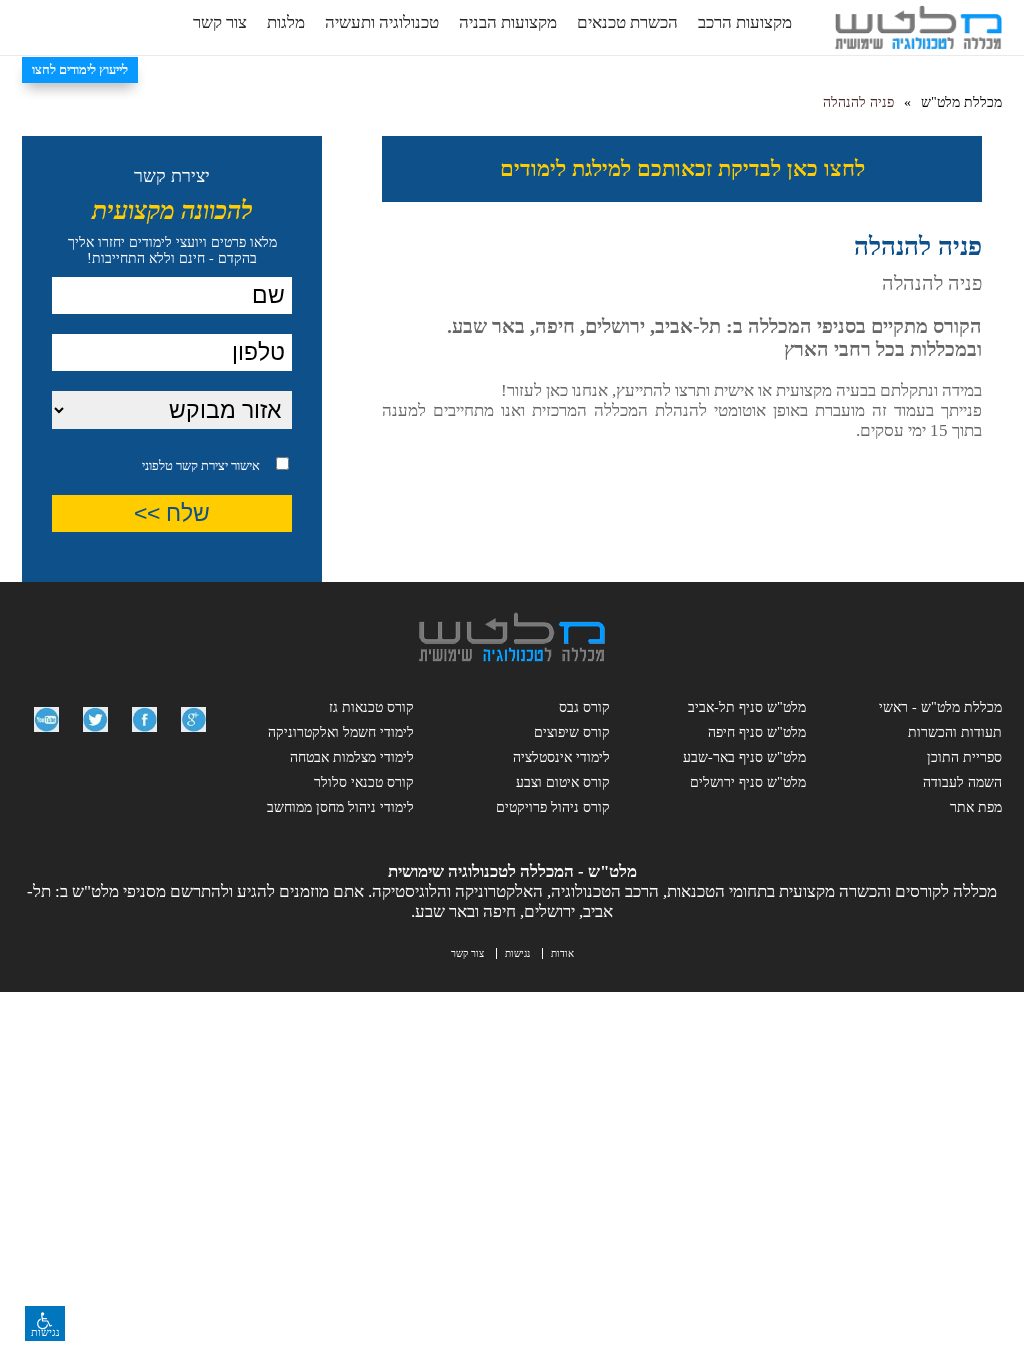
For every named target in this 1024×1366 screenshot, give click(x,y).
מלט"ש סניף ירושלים (748, 782)
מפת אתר (976, 807)
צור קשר (220, 22)
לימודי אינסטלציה (561, 757)
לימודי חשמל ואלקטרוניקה (341, 732)
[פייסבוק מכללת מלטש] (144, 736)
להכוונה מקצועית (172, 210)
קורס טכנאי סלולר (364, 782)
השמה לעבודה (962, 782)
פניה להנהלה (858, 102)
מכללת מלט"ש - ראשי (940, 707)
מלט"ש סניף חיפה (757, 732)
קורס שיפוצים (572, 732)
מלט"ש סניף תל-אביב (747, 707)
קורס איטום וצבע (563, 782)
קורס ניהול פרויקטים (553, 807)
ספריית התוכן (964, 757)
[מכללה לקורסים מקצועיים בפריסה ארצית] (512, 656)
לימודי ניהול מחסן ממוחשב (340, 807)
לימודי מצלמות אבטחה (352, 757)
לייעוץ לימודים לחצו (80, 69)
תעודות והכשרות (955, 732)
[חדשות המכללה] (95, 736)
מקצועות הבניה (508, 22)
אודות (562, 953)
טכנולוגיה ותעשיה (382, 22)
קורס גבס (584, 707)
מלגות (286, 22)
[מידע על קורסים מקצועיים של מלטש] (193, 736)
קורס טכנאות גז (371, 707)
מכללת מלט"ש (961, 102)
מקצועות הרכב (745, 22)
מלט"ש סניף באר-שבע (744, 757)
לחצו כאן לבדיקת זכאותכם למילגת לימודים (682, 168)
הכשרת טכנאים (627, 22)
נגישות (517, 953)
